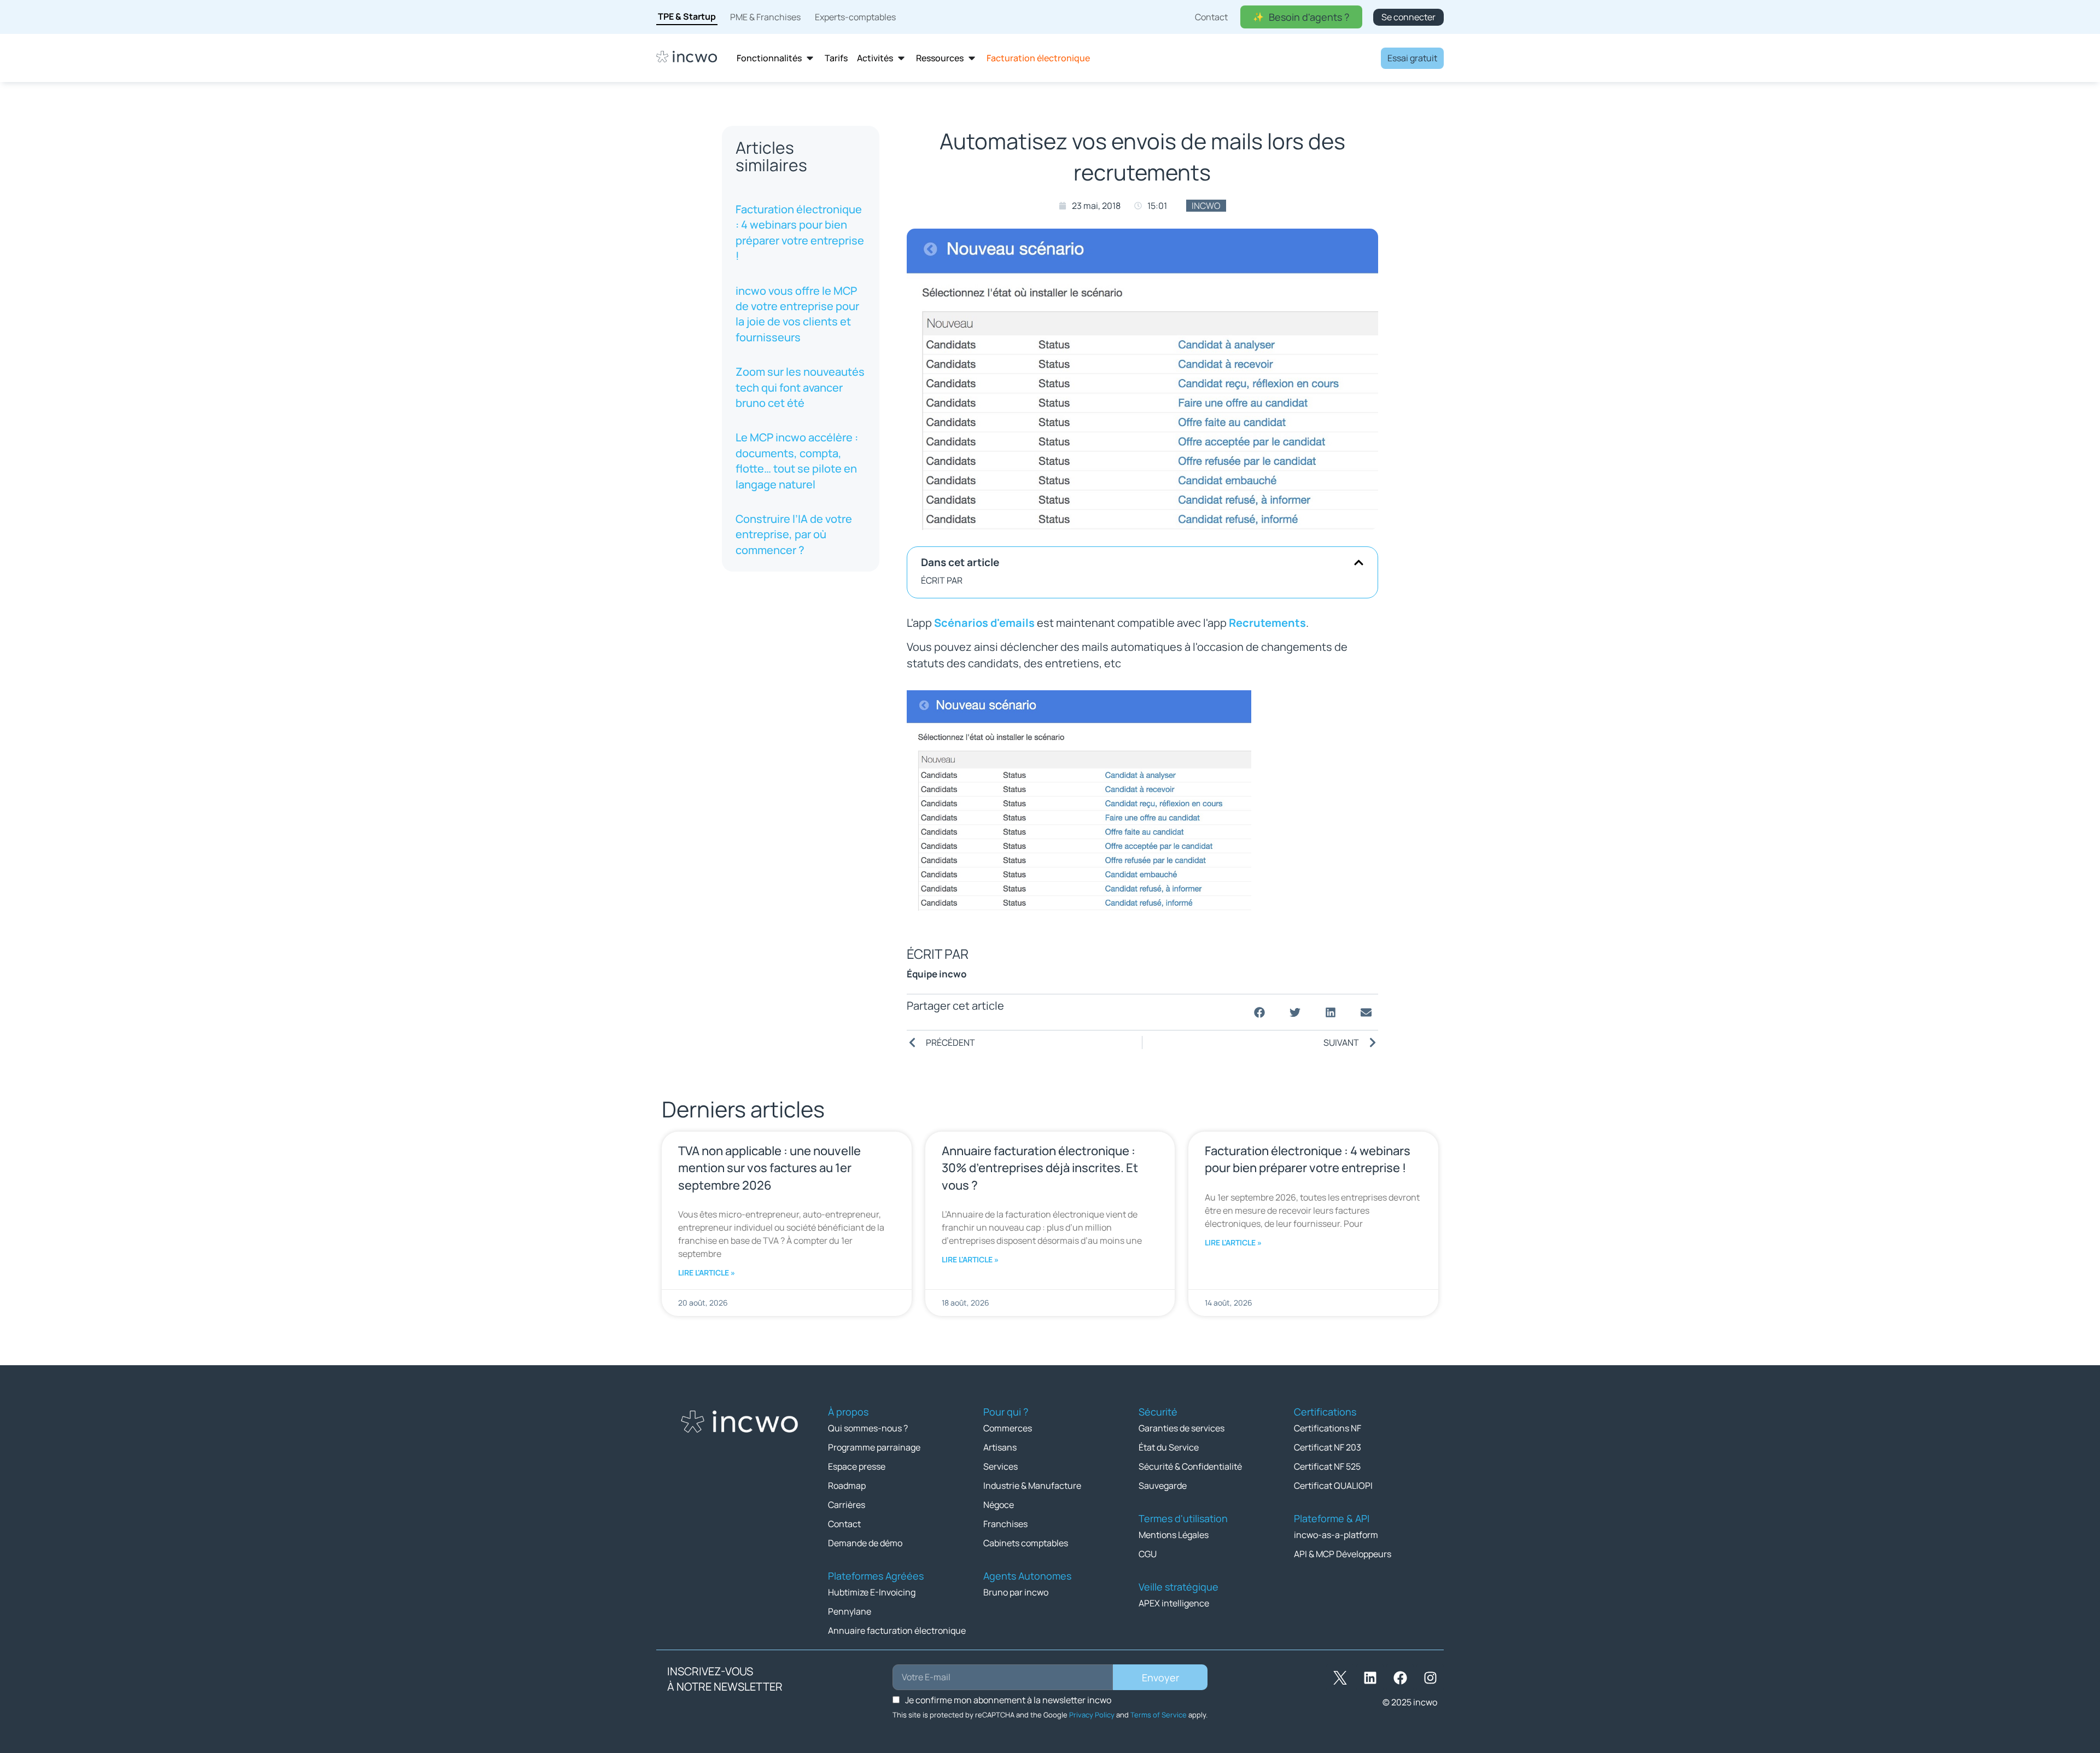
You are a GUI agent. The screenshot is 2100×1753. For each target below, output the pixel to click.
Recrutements (1267, 623)
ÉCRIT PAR (942, 580)
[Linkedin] (1370, 1678)
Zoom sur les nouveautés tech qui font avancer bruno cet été (800, 387)
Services (1001, 1466)
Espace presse (857, 1466)
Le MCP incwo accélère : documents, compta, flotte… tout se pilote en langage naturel (797, 461)
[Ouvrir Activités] (901, 58)
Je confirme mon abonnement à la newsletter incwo (1008, 1700)
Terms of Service (1159, 1715)
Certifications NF (1328, 1428)
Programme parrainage (874, 1447)
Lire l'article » (707, 1272)
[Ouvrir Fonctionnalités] (810, 58)
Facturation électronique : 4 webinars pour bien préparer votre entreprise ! (800, 232)
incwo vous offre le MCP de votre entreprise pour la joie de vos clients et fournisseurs (797, 314)
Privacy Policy (1092, 1715)
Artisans (1000, 1447)
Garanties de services (1182, 1428)
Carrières (847, 1505)
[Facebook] (1400, 1678)
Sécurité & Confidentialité (1190, 1466)
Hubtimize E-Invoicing (872, 1592)
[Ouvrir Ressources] (972, 58)
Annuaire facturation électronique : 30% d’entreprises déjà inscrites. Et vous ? (1040, 1168)
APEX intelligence (1174, 1603)
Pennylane (850, 1611)
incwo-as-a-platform (1336, 1535)
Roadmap (847, 1486)
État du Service (1169, 1447)
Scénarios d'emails (984, 623)
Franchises (1005, 1524)
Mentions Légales (1174, 1535)
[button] (1359, 563)
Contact (844, 1524)
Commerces (1008, 1428)
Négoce (999, 1505)
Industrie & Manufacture (1032, 1486)
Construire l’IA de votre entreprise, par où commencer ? (794, 534)
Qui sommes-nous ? (868, 1428)
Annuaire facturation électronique (897, 1630)
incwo (1206, 206)
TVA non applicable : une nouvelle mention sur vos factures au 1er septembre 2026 (769, 1168)
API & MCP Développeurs (1343, 1554)
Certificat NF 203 (1328, 1447)
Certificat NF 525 (1327, 1466)
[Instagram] (1430, 1678)
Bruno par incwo (1016, 1592)
